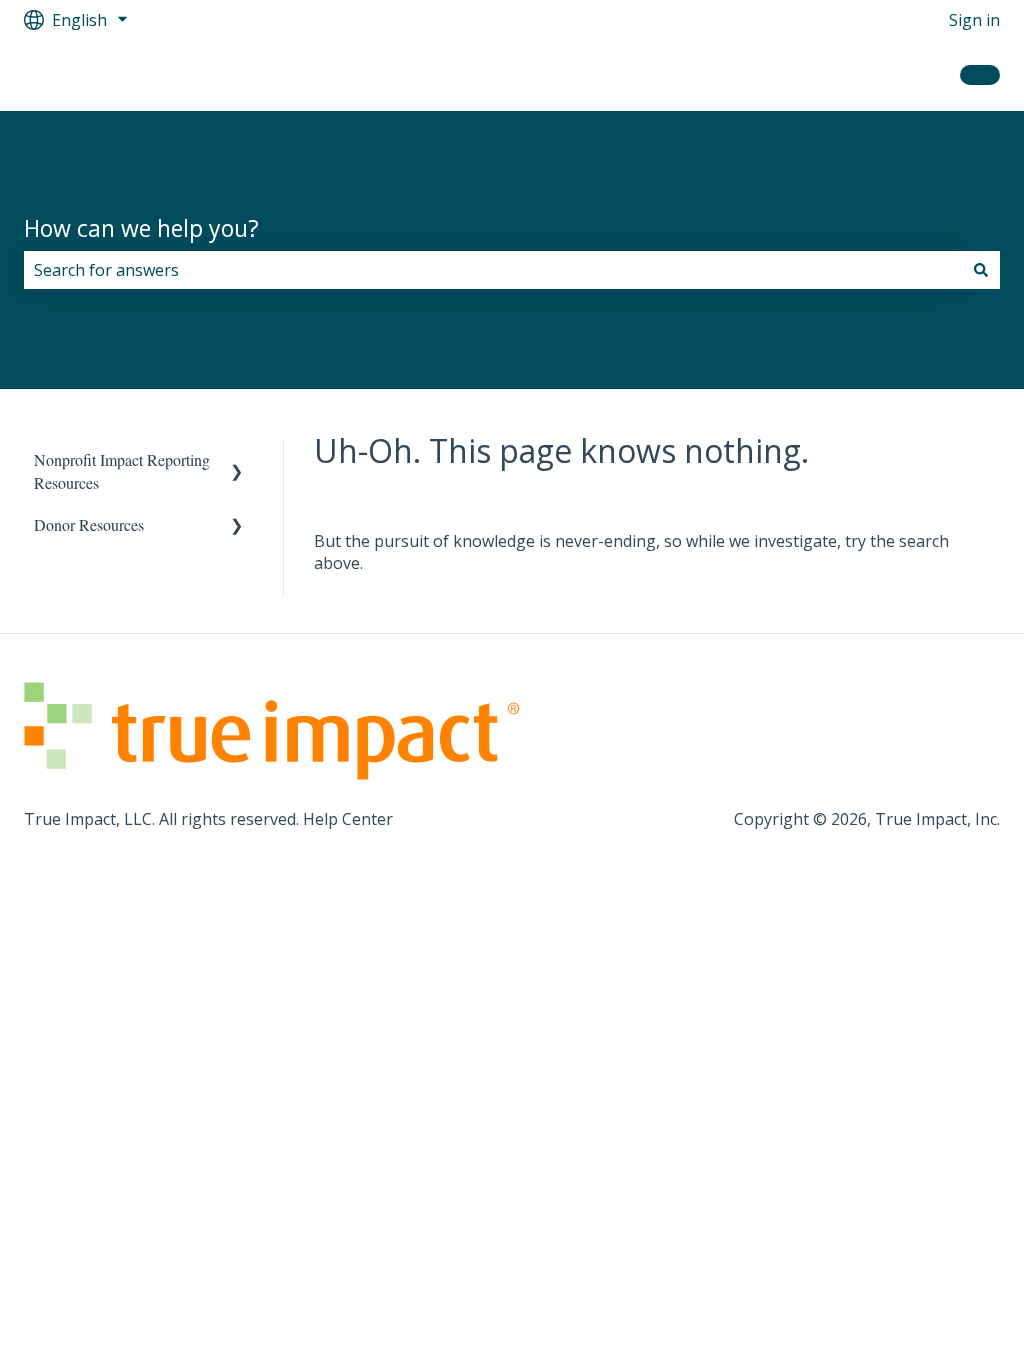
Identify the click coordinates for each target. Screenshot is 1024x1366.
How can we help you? (141, 228)
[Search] (981, 270)
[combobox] (493, 270)
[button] (237, 461)
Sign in (974, 20)
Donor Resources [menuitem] (89, 524)
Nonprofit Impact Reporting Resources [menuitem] (122, 470)
